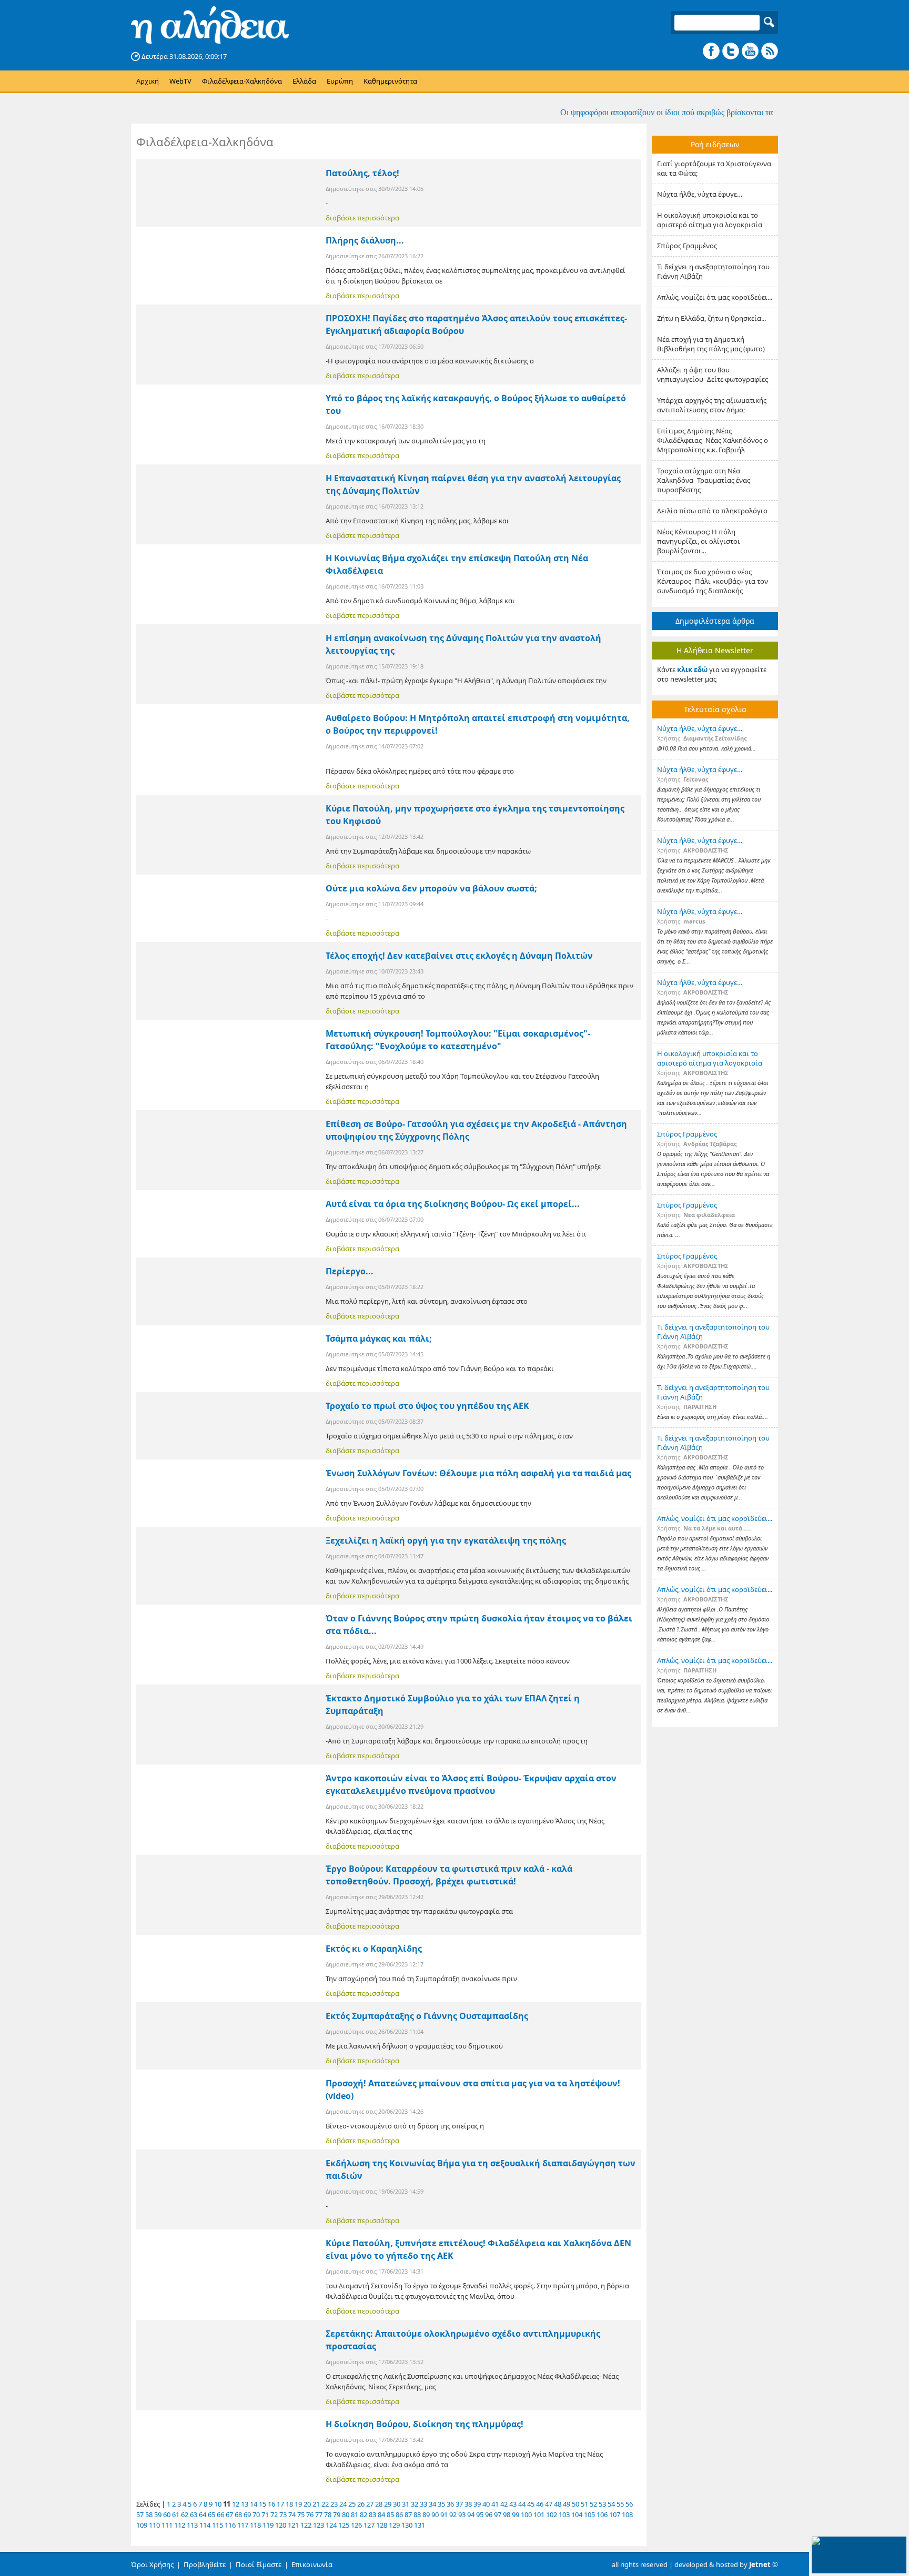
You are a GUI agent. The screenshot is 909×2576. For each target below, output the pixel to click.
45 (531, 2504)
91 (444, 2514)
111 (167, 2525)
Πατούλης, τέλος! (362, 173)
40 (486, 2504)
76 (310, 2514)
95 (480, 2514)
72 (274, 2514)
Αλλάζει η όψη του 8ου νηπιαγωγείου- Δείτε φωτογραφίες (713, 374)
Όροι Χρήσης (152, 2564)
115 (218, 2525)
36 (450, 2504)
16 (271, 2504)
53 (602, 2504)
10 (218, 2504)
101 (539, 2514)
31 (406, 2504)
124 (331, 2525)
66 (220, 2514)
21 (316, 2504)
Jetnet (760, 2564)
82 (363, 2514)
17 (280, 2504)
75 (301, 2514)
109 (142, 2525)
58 (149, 2514)
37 (459, 2504)
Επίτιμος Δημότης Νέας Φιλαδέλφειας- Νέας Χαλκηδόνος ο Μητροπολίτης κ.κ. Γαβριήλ (713, 440)
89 (426, 2514)
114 (205, 2525)
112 (180, 2525)
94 (471, 2514)
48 (558, 2504)
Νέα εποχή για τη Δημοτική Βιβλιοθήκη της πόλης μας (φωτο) (711, 344)
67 (229, 2514)
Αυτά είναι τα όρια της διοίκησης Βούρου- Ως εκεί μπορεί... (453, 1204)
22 (325, 2504)
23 (334, 2504)
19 (298, 2504)
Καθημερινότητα (390, 81)
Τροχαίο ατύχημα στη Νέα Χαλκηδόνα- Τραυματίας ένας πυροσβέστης (704, 480)
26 (361, 2504)
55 (620, 2504)
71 (265, 2514)
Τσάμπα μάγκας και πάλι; (379, 1338)
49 (567, 2504)
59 (158, 2514)
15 (262, 2504)
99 (516, 2514)
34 (432, 2504)
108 (627, 2514)
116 (230, 2525)
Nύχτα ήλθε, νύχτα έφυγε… (700, 194)
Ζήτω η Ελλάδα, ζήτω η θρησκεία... (711, 318)
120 (281, 2525)
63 (194, 2514)
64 (203, 2514)
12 (236, 2504)
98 (507, 2514)
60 (167, 2514)
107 (615, 2514)
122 (306, 2525)
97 (498, 2514)
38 (468, 2504)
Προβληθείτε (205, 2564)
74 (292, 2514)
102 (552, 2514)
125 (344, 2525)
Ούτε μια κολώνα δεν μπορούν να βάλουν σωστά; (431, 888)
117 (243, 2525)
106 (602, 2514)
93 (462, 2514)
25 (352, 2504)
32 (415, 2504)
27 (370, 2504)
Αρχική (148, 81)
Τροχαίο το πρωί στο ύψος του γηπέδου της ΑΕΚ (427, 1406)
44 (522, 2504)
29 (388, 2504)
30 (397, 2504)
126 (356, 2525)
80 (346, 2514)
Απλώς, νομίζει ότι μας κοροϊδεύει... (715, 297)
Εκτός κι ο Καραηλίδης (374, 1949)
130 (407, 2525)
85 (390, 2514)
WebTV (180, 81)
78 (328, 2514)
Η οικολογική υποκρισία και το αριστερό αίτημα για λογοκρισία (710, 220)
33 (423, 2504)
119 (268, 2525)
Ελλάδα (304, 81)
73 (283, 2514)
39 (477, 2504)
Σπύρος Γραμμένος (687, 246)
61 (176, 2514)
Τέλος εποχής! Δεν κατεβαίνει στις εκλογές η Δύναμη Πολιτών (459, 956)
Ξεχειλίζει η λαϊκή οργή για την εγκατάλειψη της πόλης (446, 1540)
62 (185, 2514)
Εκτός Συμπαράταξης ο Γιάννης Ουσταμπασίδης (427, 2016)
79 (337, 2514)
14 (254, 2504)
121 (293, 2525)
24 (343, 2504)
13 (245, 2504)
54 (611, 2504)
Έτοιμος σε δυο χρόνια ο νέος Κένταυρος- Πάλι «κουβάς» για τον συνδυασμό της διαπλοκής (713, 581)
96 (489, 2514)
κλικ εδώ (692, 670)
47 (549, 2504)
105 (589, 2514)
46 (540, 2504)
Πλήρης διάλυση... (365, 240)
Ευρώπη (340, 81)
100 (526, 2514)
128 (382, 2525)
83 (372, 2514)
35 (441, 2504)
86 (399, 2514)
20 (307, 2504)
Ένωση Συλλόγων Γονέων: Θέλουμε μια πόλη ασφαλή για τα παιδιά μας (478, 1473)
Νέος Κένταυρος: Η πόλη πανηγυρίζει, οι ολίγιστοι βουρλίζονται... (699, 541)
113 (192, 2525)
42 (504, 2504)
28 (379, 2504)
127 (369, 2525)
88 (417, 2514)
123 (319, 2525)
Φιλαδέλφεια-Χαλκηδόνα (242, 81)
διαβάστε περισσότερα (362, 218)
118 (255, 2525)
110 (154, 2525)
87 (408, 2514)
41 (495, 2504)
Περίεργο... (350, 1271)
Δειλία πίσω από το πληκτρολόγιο (712, 511)
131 (420, 2525)
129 (394, 2525)
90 (435, 2514)
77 (319, 2514)
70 (256, 2514)
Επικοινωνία (312, 2564)
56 (629, 2504)
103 (564, 2514)
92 (453, 2514)
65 (211, 2514)
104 (577, 2514)
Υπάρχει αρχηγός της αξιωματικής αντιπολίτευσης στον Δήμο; (712, 405)
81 (355, 2514)
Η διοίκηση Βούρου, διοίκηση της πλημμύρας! (425, 2424)
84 (381, 2514)
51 (584, 2504)
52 (593, 2504)
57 (140, 2514)
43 (513, 2504)
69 (247, 2514)
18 (289, 2504)
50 (575, 2504)
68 (238, 2514)
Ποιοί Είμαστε (259, 2564)
